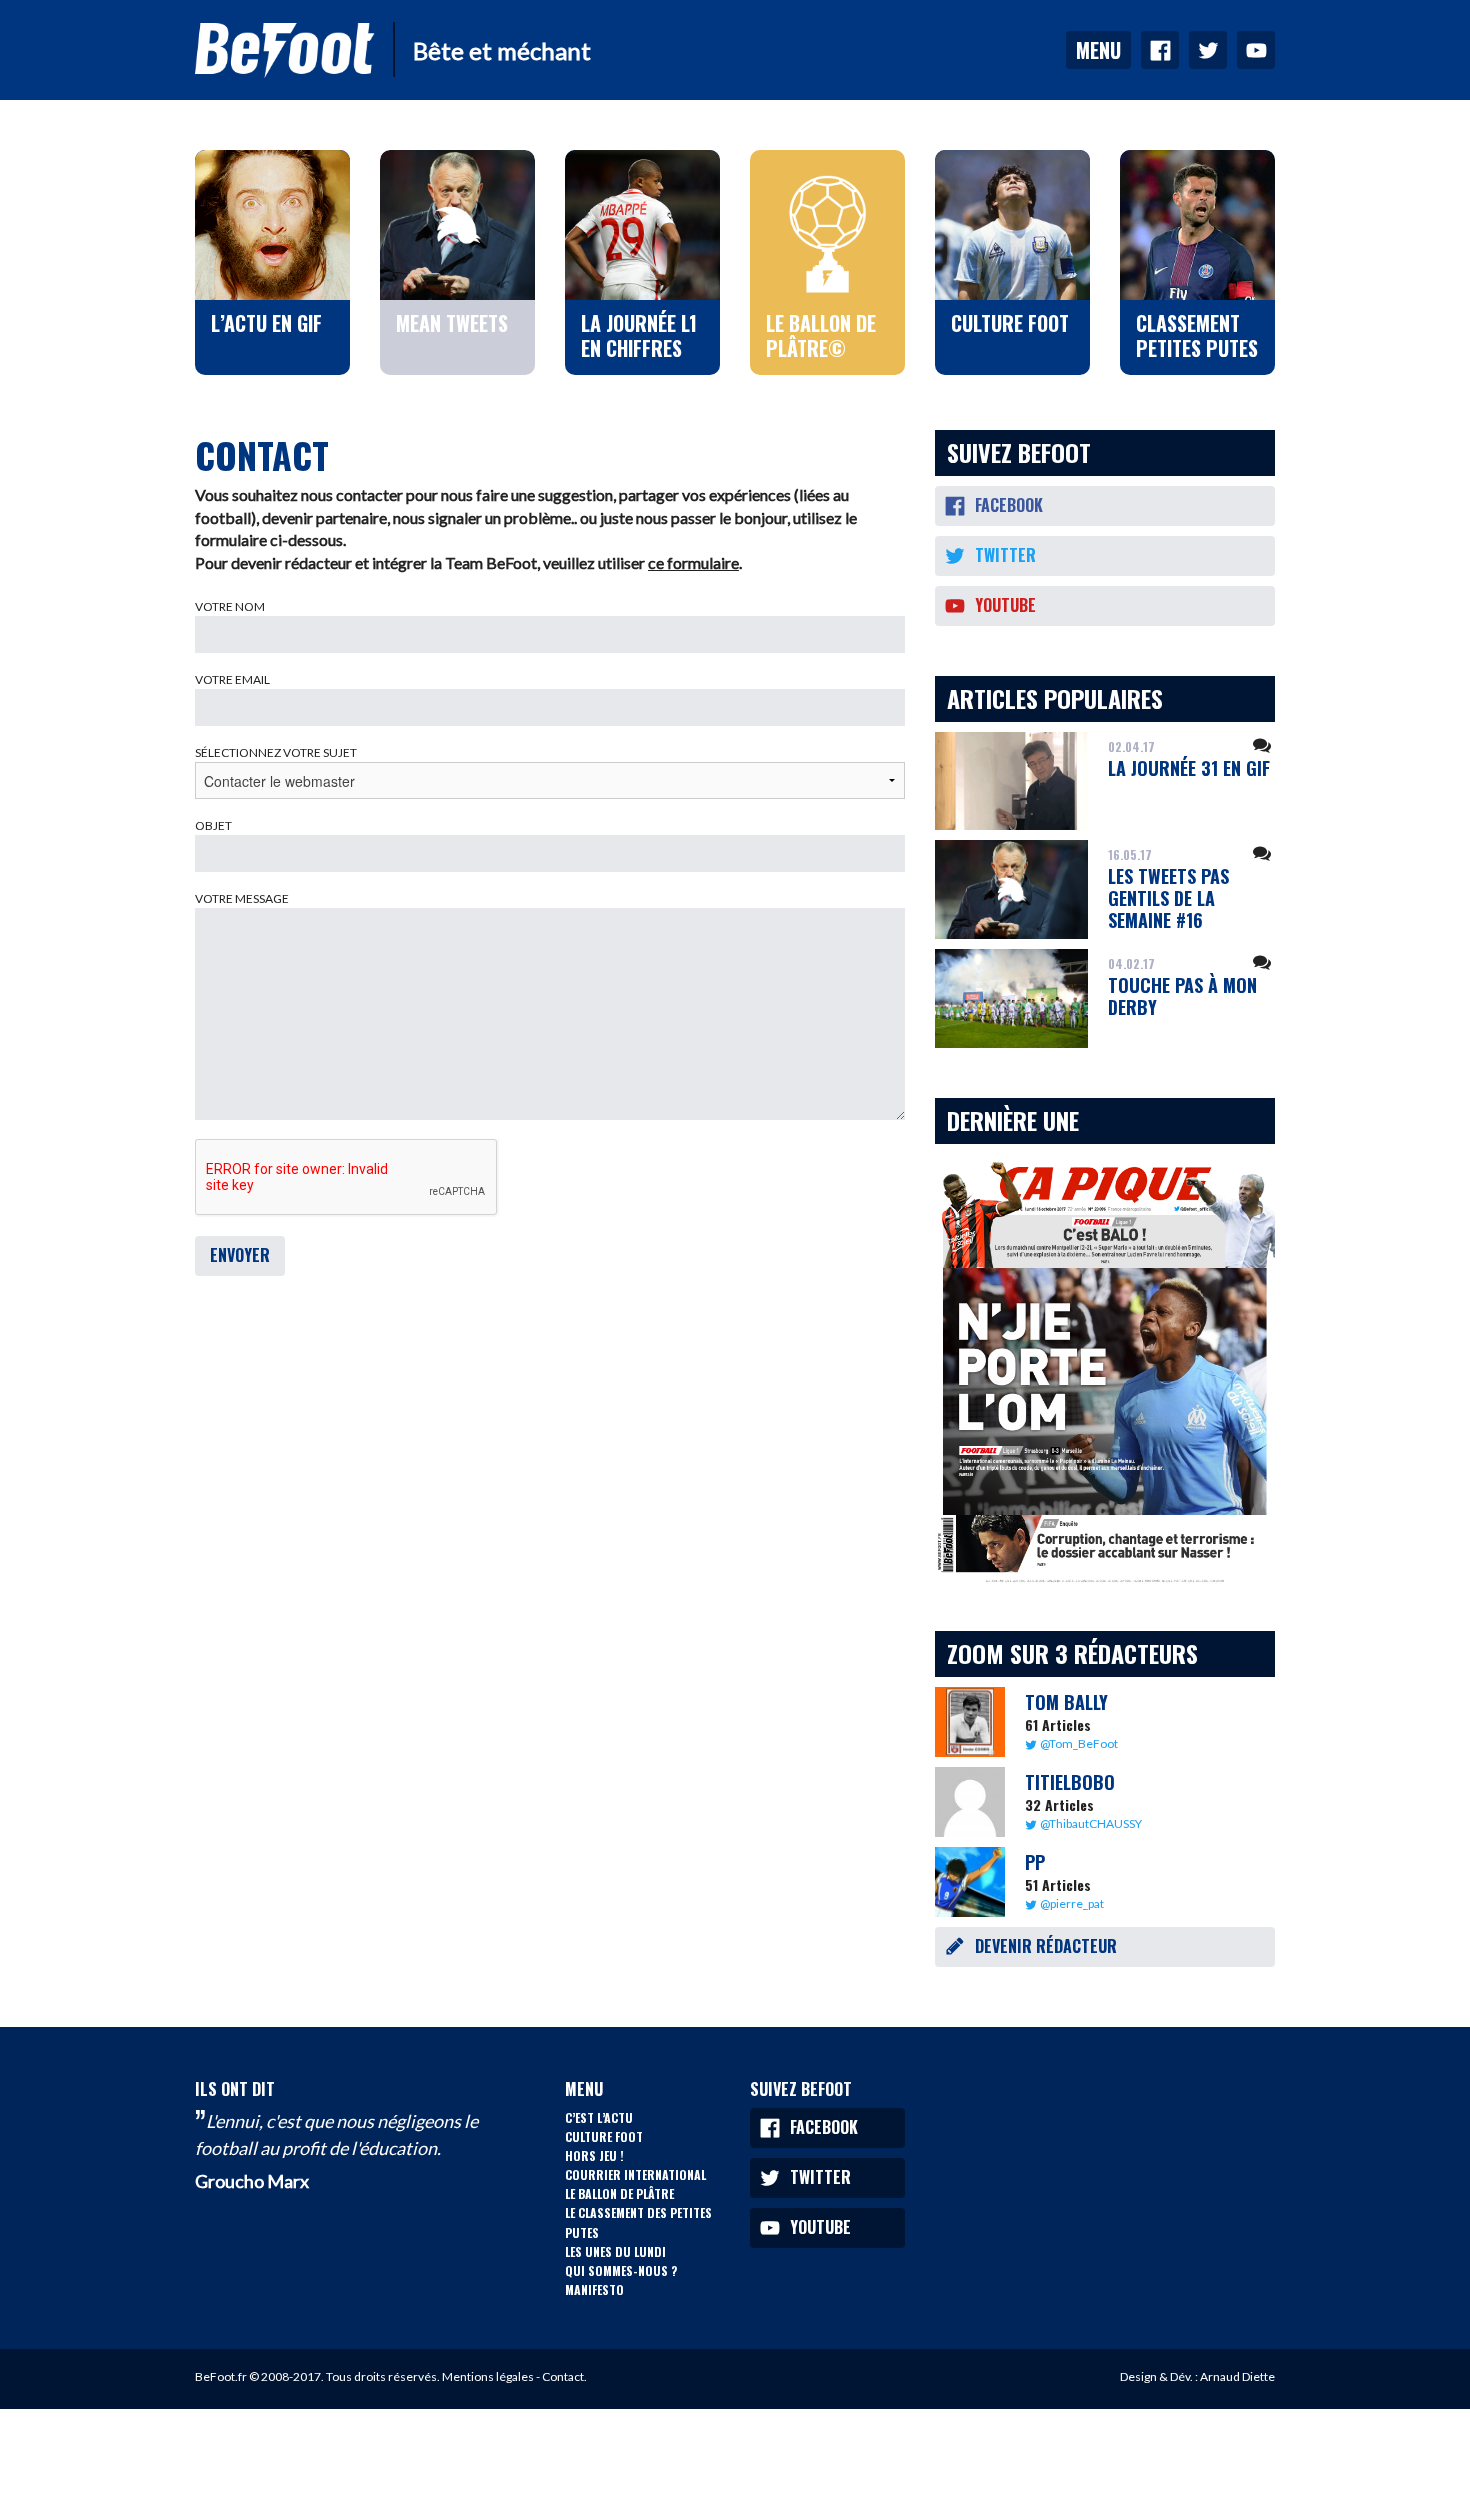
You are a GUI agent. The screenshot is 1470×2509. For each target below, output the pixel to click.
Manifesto (594, 2289)
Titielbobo (1070, 1782)
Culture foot (604, 2136)
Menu (1098, 50)
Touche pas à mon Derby (1182, 996)
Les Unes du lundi (615, 2251)
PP (1035, 1862)
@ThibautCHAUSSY (1091, 1823)
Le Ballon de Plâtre (619, 2193)
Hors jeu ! (594, 2155)
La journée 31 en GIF (1189, 768)
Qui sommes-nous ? (621, 2270)
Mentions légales (488, 2376)
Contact (563, 2376)
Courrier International (635, 2174)
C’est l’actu (599, 2117)
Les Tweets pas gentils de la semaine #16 (1168, 897)
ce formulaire (693, 562)
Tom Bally (1066, 1702)
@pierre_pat (1072, 1903)
